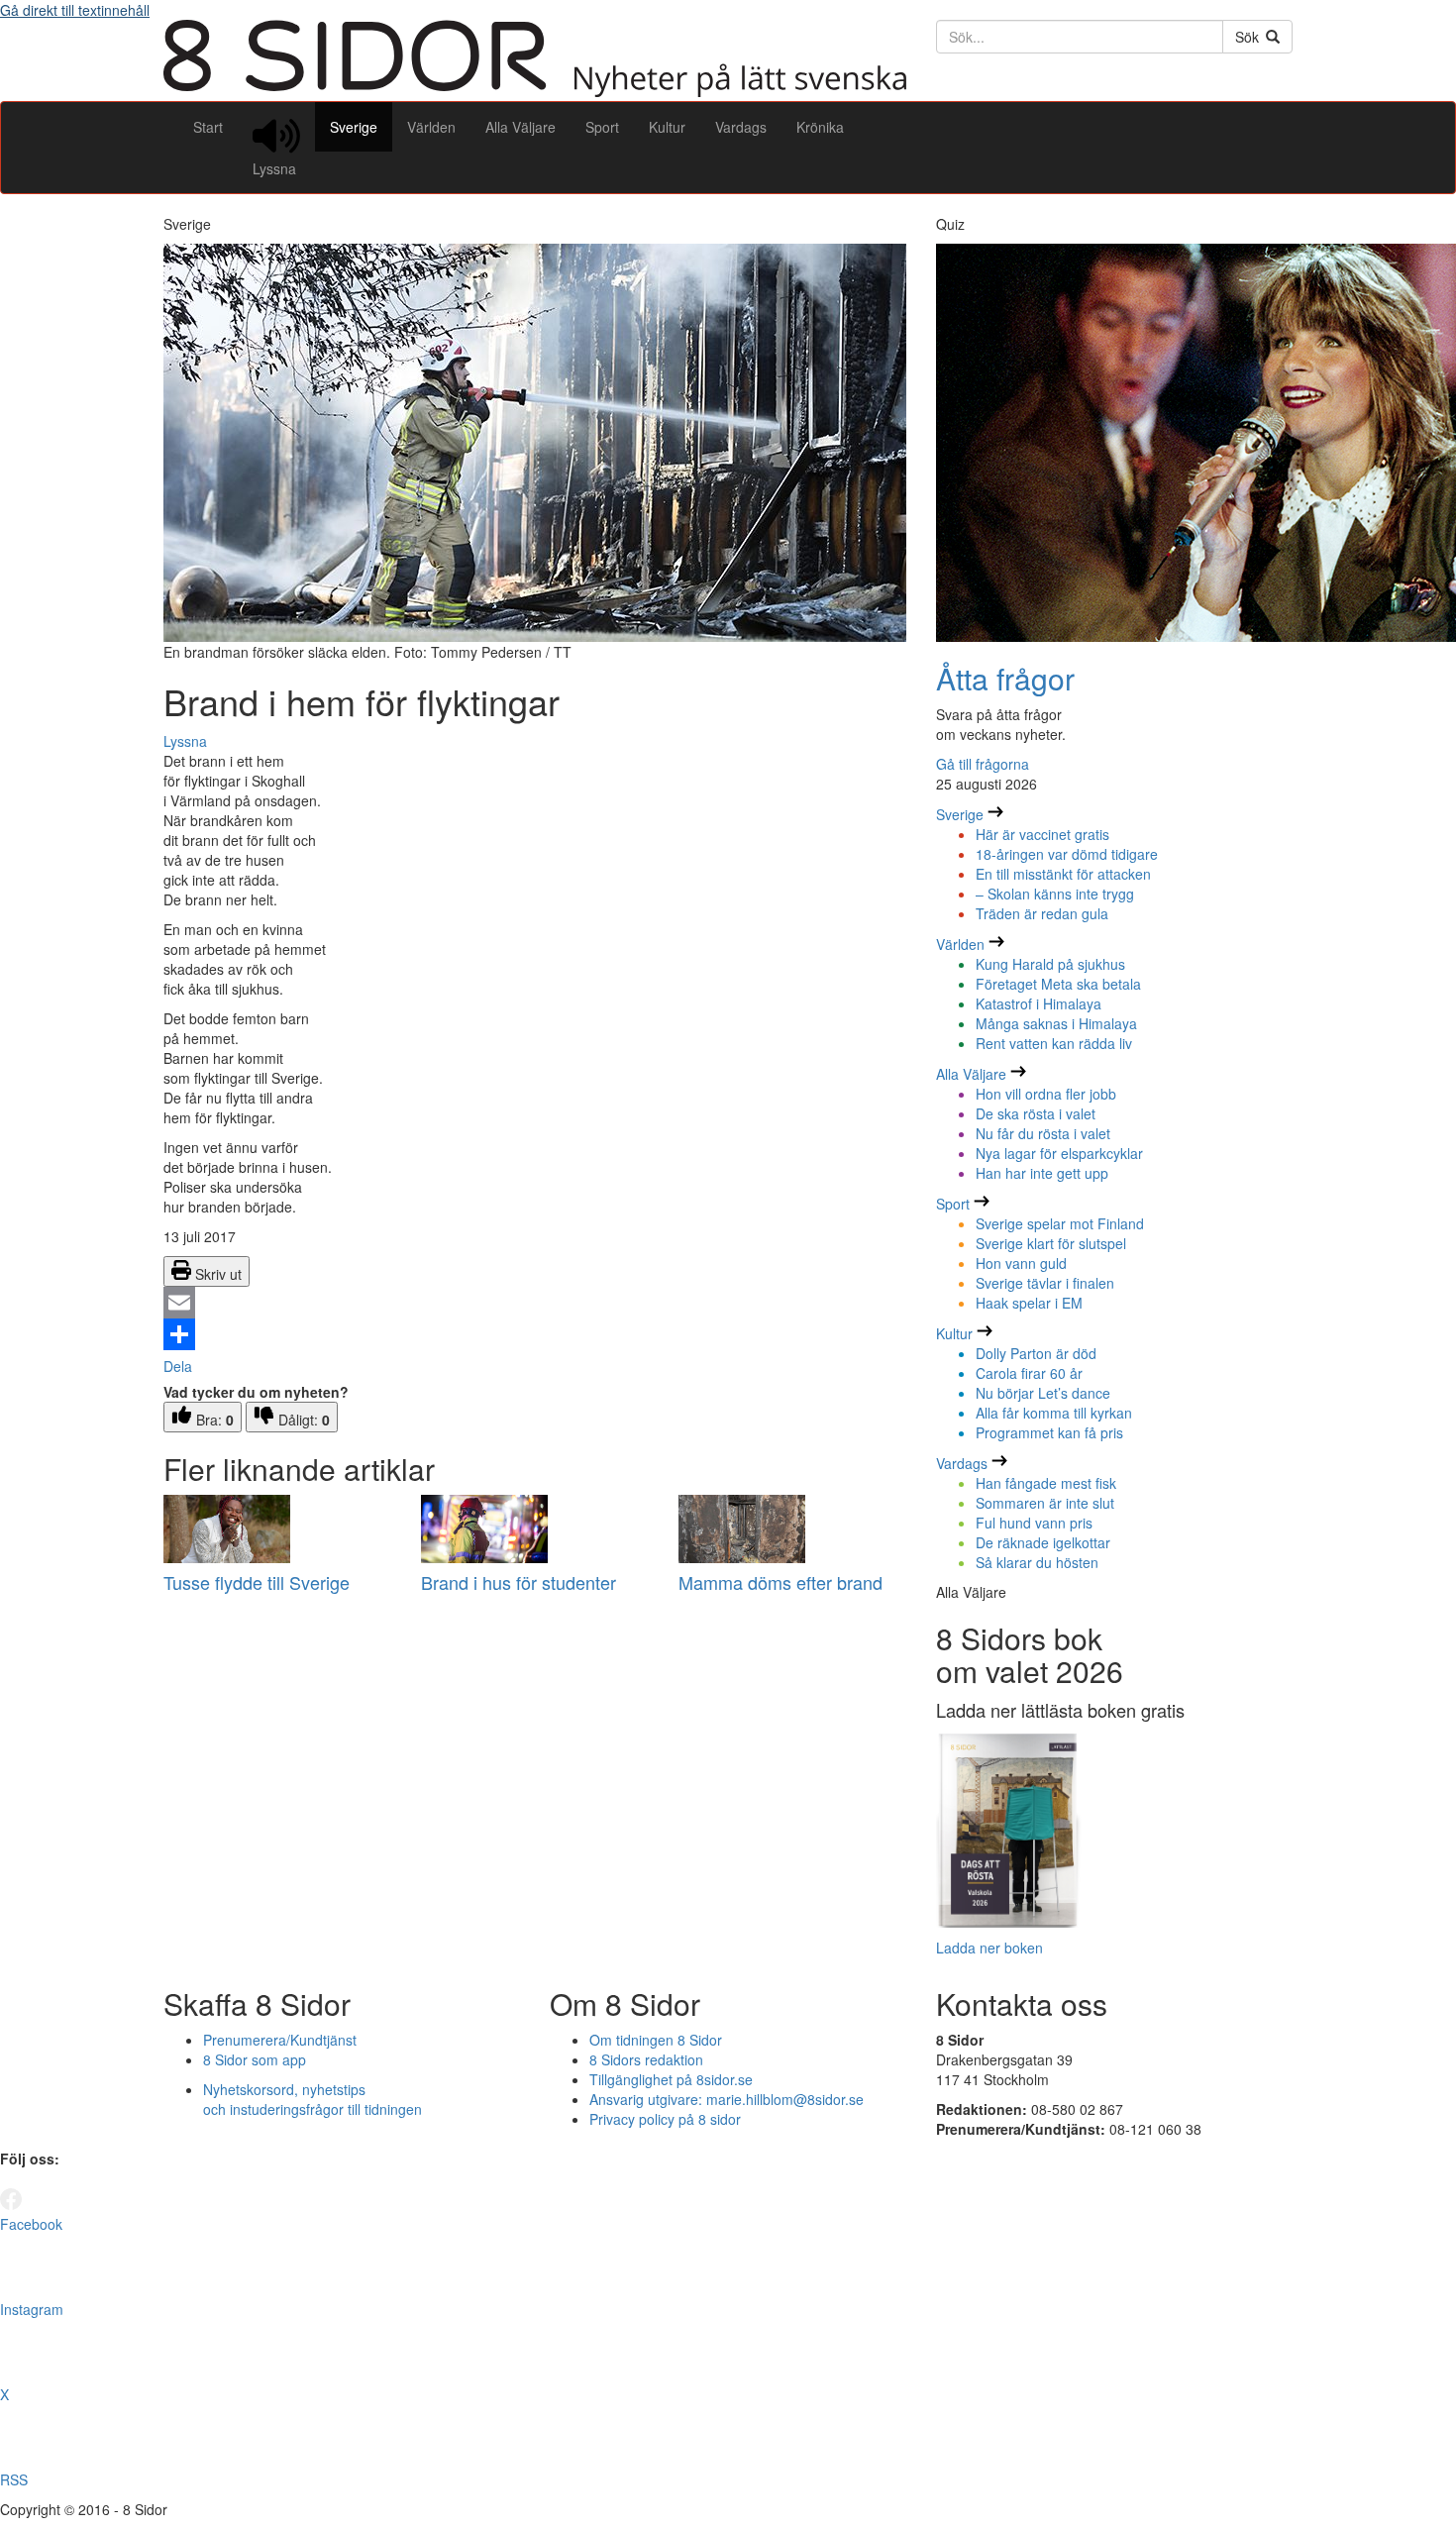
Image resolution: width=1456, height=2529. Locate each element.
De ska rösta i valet (1036, 1113)
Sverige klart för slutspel (1051, 1243)
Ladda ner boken (989, 1948)
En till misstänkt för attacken (1063, 874)
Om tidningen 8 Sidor (656, 2040)
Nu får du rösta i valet (1043, 1133)
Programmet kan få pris (1049, 1432)
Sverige (354, 127)
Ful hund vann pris (1034, 1523)
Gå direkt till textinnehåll (75, 10)
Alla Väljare (520, 127)
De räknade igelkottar (1043, 1542)
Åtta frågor (1005, 678)
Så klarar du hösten (1037, 1562)
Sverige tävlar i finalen (1045, 1283)
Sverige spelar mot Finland (1060, 1223)
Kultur (667, 127)
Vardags (741, 127)
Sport (602, 127)
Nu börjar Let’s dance (1043, 1393)
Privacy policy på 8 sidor (665, 2119)
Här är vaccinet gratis (1042, 834)
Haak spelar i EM (1029, 1303)
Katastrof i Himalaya (1039, 1003)
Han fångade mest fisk (1046, 1483)
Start (208, 127)
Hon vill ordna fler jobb (1046, 1094)
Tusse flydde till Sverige (257, 1582)
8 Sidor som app (255, 2059)
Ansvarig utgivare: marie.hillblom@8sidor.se (727, 2099)
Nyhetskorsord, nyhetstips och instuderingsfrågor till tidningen (312, 2099)
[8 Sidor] (535, 91)
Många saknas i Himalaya (1056, 1023)
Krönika (820, 127)
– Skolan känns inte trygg (1055, 894)
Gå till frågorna (983, 764)
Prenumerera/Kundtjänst (280, 2040)
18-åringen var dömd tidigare (1067, 854)
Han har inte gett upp (1042, 1173)
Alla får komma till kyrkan (1054, 1413)
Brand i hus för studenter (519, 1582)
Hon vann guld (1021, 1263)
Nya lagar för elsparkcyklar (1059, 1153)
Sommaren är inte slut (1045, 1503)
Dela (178, 1366)
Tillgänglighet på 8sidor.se (671, 2079)
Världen (431, 127)
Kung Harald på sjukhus (1050, 964)
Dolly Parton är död (1036, 1353)
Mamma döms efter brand (780, 1582)
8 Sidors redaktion (646, 2059)
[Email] (535, 1303)
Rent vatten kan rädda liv (1054, 1043)
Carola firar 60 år (1029, 1373)
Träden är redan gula (1042, 913)
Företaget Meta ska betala (1058, 984)
